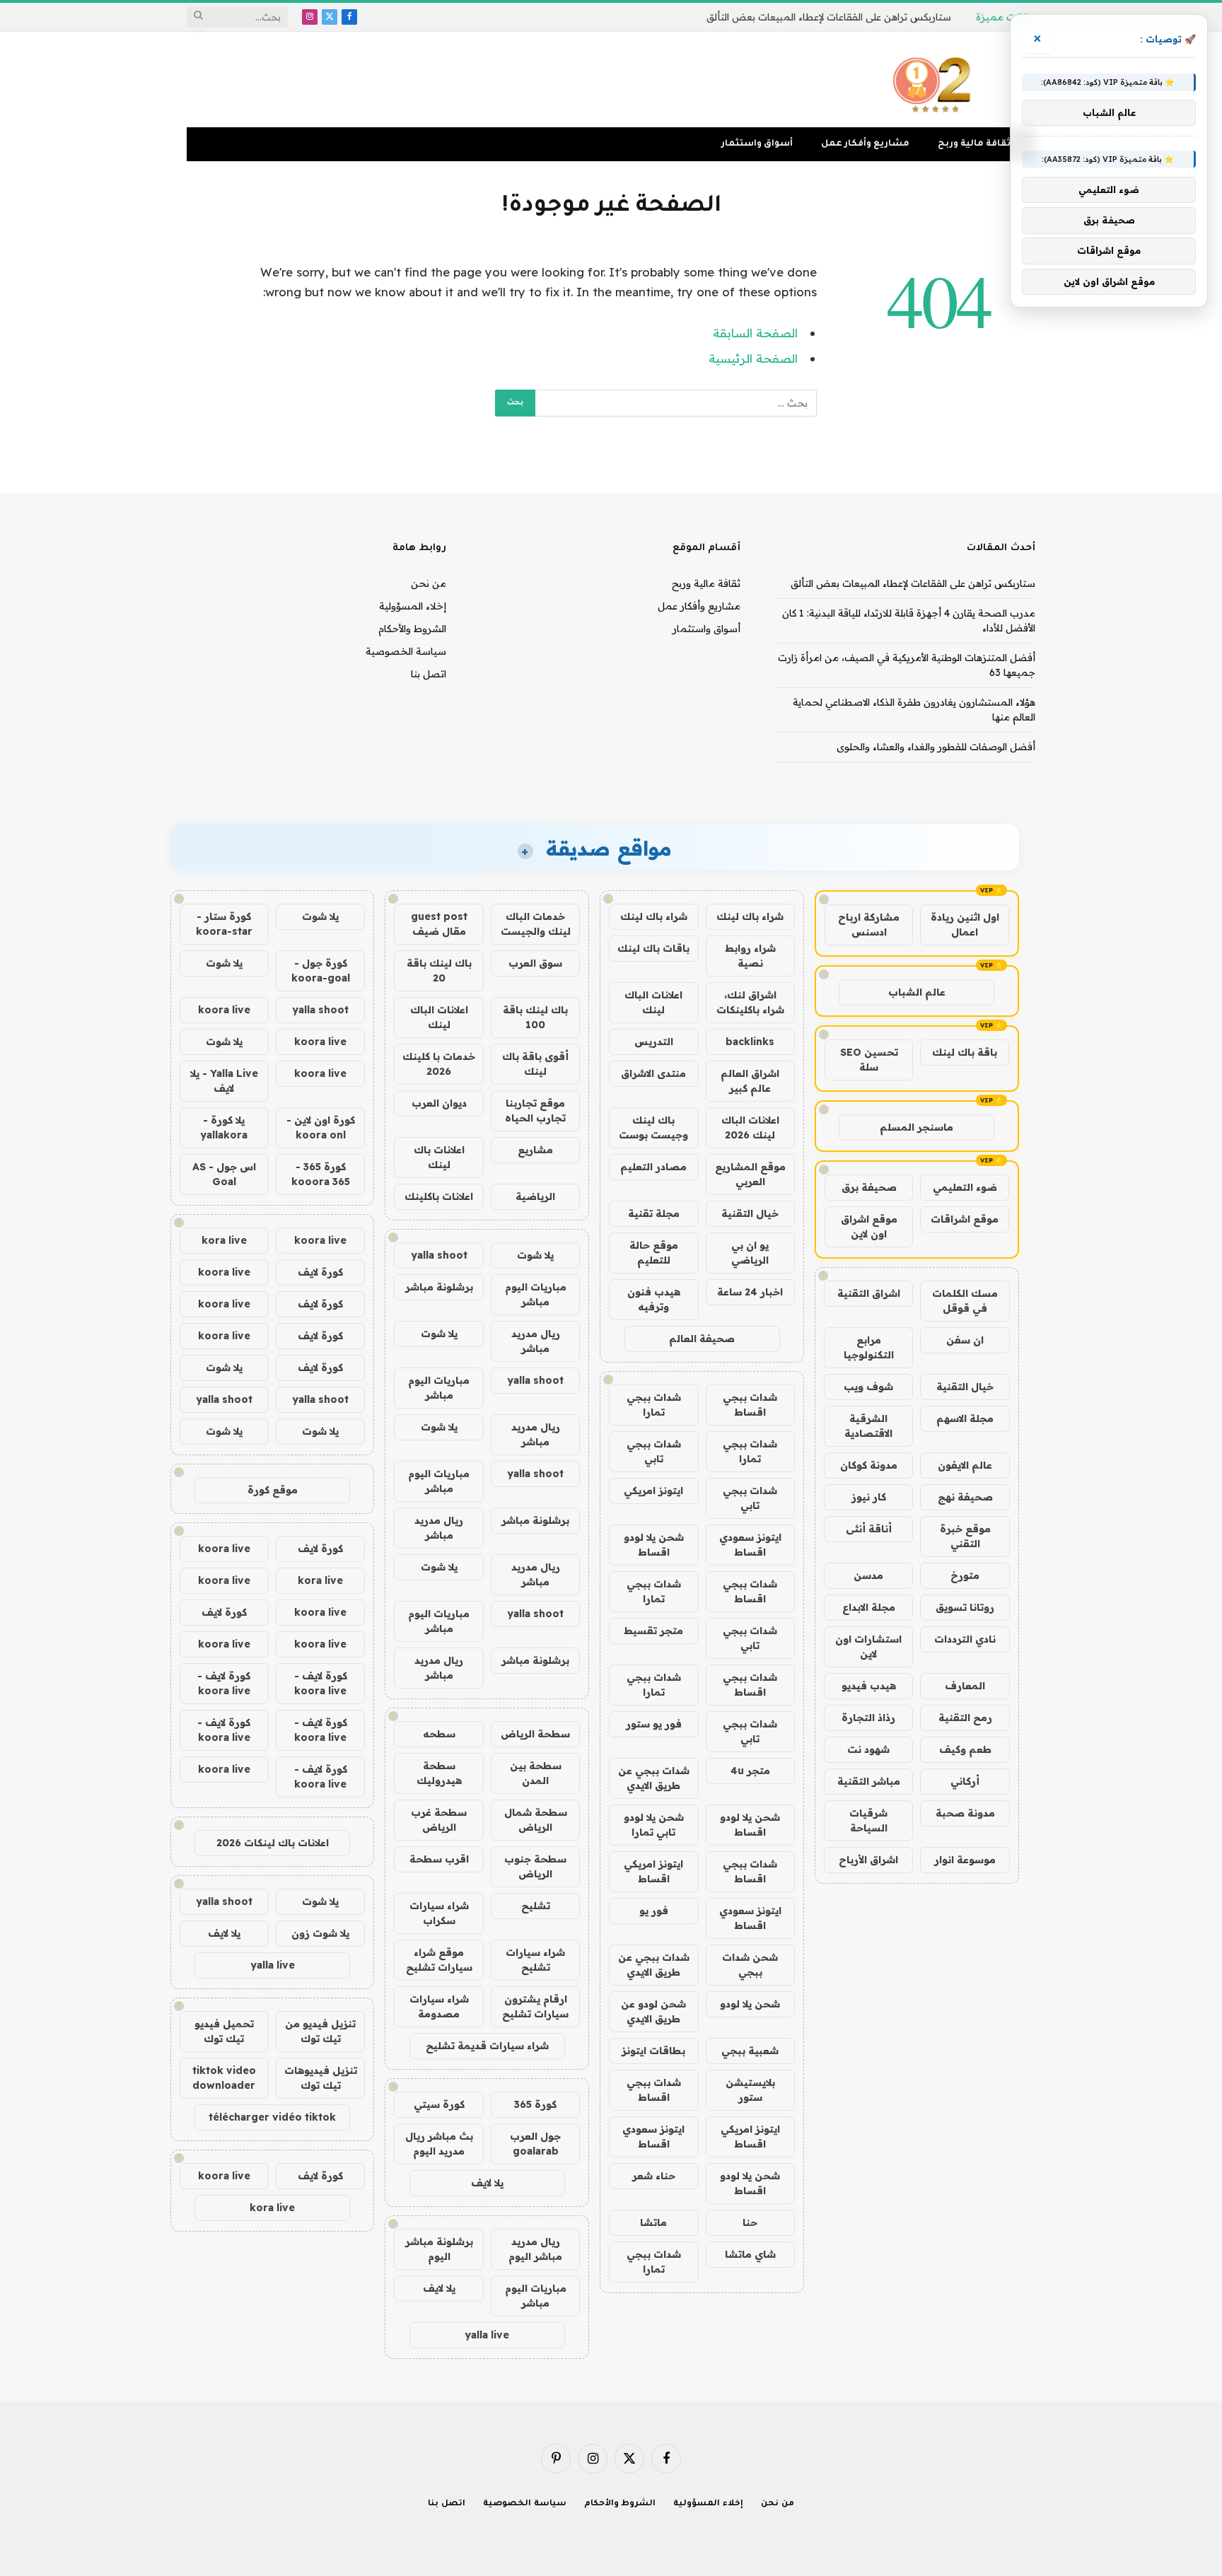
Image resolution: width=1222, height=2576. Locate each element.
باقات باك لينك (653, 948)
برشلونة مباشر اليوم (439, 2249)
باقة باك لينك (965, 1052)
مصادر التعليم (653, 1167)
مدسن (868, 1575)
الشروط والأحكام (412, 629)
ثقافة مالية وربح (974, 144)
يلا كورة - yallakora (224, 1127)
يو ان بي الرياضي (750, 1253)
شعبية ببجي (750, 2051)
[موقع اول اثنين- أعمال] (934, 80)
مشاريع (535, 1150)
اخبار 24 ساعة (750, 1292)
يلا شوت (535, 1255)
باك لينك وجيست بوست (653, 1127)
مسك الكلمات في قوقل (965, 1301)
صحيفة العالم (702, 1339)
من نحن (429, 583)
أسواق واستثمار (757, 144)
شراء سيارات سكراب (439, 1913)
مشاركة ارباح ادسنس (869, 925)
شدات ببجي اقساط (750, 1405)
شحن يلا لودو (750, 2004)
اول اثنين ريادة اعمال (965, 925)
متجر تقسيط (653, 1631)
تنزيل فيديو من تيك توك (320, 2031)
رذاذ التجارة (868, 1718)
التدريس (654, 1042)
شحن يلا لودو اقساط (654, 1545)
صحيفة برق (869, 1187)
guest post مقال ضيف (439, 924)
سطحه (439, 1734)
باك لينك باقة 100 (535, 1017)
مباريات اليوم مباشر (536, 1294)
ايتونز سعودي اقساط (750, 1545)
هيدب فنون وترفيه (654, 1299)
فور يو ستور (654, 1724)
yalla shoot (439, 1255)
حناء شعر (654, 2176)
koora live (224, 1010)
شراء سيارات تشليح (535, 1960)
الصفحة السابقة (755, 333)
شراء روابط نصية (750, 956)
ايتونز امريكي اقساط (653, 1871)
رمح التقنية (965, 1718)
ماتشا (653, 2222)
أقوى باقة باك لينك (535, 1064)
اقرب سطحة (439, 1859)
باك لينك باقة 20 (439, 971)
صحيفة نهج (965, 1497)
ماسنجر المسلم (916, 1127)
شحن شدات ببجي (750, 1965)
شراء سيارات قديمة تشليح (487, 2046)
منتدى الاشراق (653, 1073)
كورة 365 (535, 2104)
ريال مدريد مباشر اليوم (535, 2249)
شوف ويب (868, 1387)
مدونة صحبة (965, 1813)
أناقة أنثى (869, 1529)
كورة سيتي (439, 2104)
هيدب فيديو (869, 1686)
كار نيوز (869, 1497)
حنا (750, 2222)
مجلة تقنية (654, 1213)
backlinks (750, 1042)
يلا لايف (487, 2183)
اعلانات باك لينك (439, 1157)
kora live (224, 1240)
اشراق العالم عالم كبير (750, 1081)
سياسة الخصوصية (406, 651)
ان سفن (965, 1340)
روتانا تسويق (965, 1607)
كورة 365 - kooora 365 (321, 1174)
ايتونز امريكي (653, 1491)
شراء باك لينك (750, 916)
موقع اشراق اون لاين (869, 1226)
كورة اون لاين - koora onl (321, 1127)
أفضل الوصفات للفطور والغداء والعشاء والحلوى (936, 747)
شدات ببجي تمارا (654, 1405)
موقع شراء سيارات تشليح (439, 1960)
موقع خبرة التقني (965, 1536)
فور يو (654, 1911)
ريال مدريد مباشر (536, 1341)
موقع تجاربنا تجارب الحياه (535, 1111)
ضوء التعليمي (965, 1187)
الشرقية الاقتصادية (868, 1426)
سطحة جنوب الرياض (535, 1866)
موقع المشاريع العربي (750, 1174)
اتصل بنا (429, 674)
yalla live (487, 2335)
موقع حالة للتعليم (654, 1253)
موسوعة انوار (965, 1860)
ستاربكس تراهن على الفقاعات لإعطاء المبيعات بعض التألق (829, 17)
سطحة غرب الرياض (439, 1820)
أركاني (965, 1781)
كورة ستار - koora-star (224, 924)
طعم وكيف (965, 1749)
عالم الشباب (917, 992)
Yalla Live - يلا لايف (224, 1081)
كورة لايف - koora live (321, 1683)
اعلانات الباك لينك (653, 1002)
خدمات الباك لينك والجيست (536, 924)
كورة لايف (320, 1272)
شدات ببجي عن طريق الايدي (654, 1778)
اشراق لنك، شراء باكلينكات (750, 1002)
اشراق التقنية (869, 1293)
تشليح (536, 1906)
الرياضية (535, 1196)
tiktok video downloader (224, 2078)
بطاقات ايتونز (653, 2051)
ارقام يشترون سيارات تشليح (535, 2006)
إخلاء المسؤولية (413, 606)
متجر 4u (750, 1771)
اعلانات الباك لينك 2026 (750, 1127)
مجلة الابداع (869, 1607)
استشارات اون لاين (868, 1647)
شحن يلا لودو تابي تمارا (654, 1825)
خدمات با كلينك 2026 (439, 1064)
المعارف (965, 1686)
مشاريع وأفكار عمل (865, 144)
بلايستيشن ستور (750, 2090)
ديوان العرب (439, 1103)
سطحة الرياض (535, 1734)
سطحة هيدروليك (439, 1773)
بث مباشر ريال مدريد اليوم (439, 2144)
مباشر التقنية (869, 1781)
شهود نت (868, 1749)
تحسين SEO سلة (869, 1060)
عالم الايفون (965, 1465)
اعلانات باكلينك (439, 1196)
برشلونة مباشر (439, 1287)
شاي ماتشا (750, 2254)
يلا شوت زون (320, 1933)
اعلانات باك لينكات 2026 (273, 1843)
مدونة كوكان (869, 1465)
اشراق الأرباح (868, 1860)
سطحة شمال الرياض (536, 1820)
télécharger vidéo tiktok (272, 2117)
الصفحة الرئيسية (753, 358)
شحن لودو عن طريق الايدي (653, 2011)
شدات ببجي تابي (654, 1451)
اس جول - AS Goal (224, 1174)
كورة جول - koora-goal (321, 971)
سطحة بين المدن (536, 1773)
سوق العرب (535, 963)
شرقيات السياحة (868, 1820)
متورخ (965, 1575)
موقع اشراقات (965, 1219)
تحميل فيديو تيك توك (224, 2031)
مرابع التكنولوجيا (869, 1347)
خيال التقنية (965, 1387)
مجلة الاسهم (965, 1418)
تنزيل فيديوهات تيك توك (321, 2078)
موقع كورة (273, 1490)
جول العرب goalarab (535, 2144)
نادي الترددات (965, 1639)
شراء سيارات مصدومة (439, 2006)
